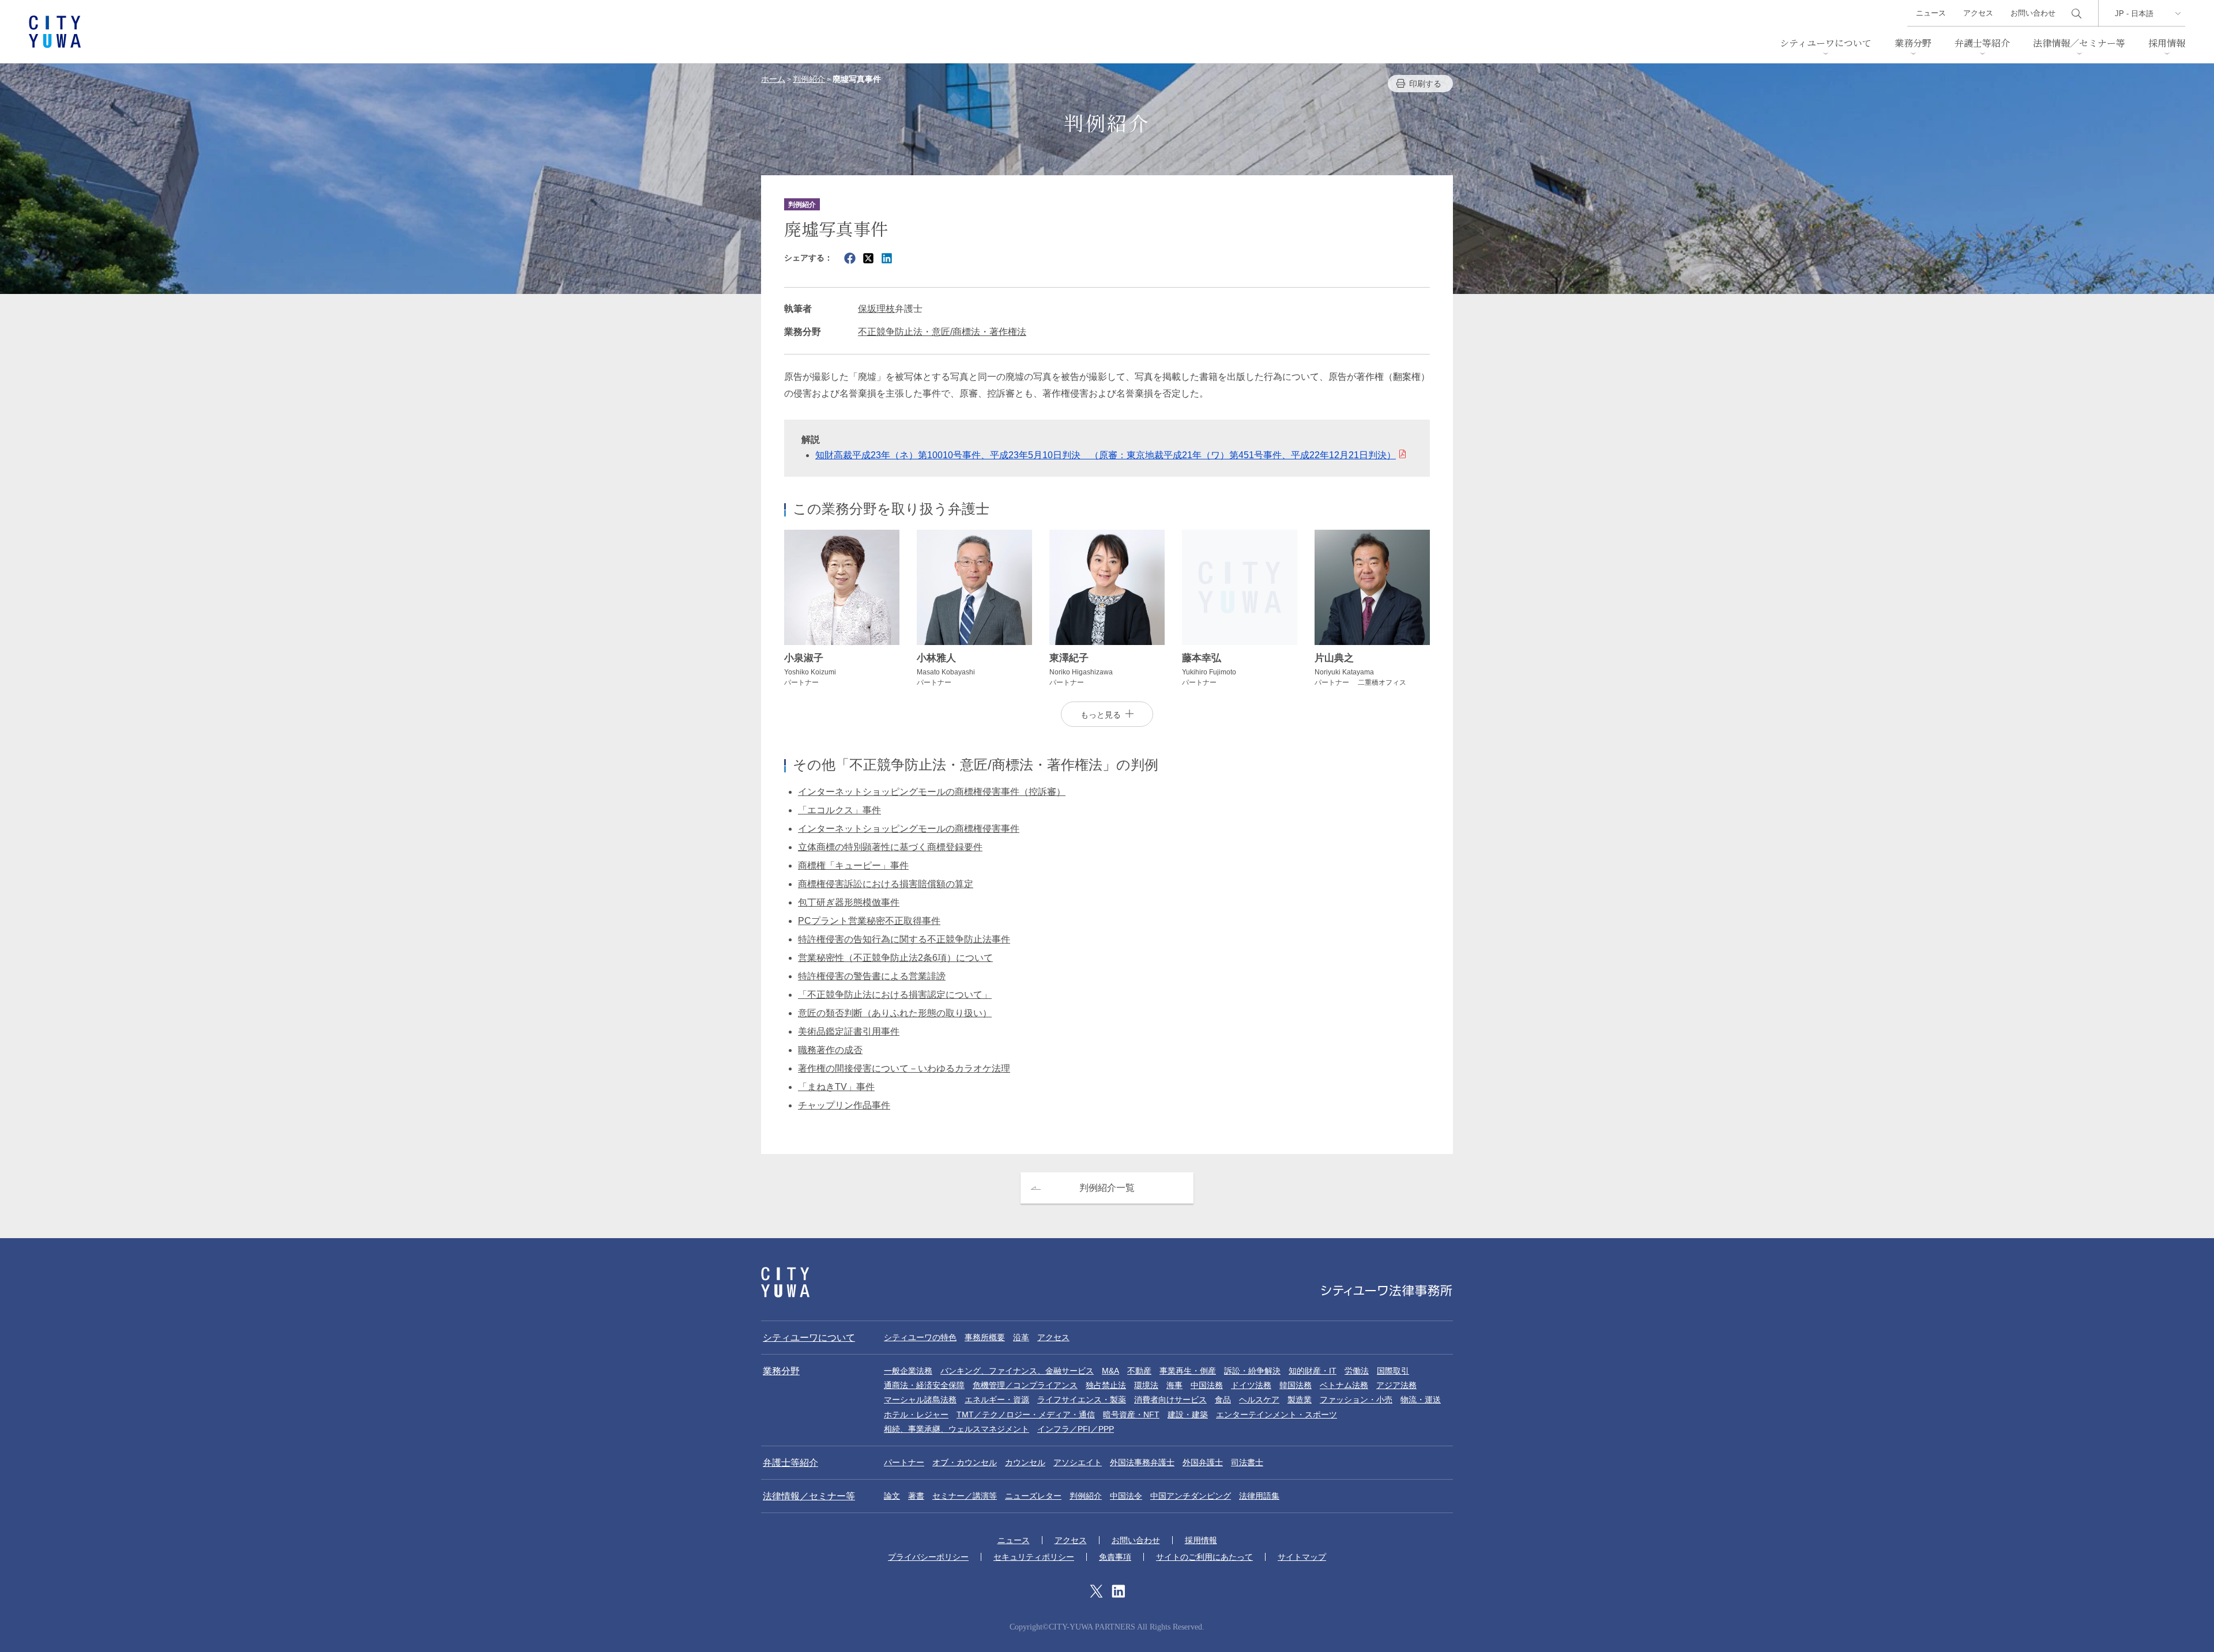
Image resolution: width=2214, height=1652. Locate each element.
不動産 (1139, 1371)
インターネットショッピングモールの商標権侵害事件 (909, 829)
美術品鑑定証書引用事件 (849, 1031)
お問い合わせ (2033, 13)
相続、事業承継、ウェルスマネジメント (957, 1429)
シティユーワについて (1826, 43)
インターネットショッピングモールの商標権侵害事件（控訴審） (932, 792)
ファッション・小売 (1356, 1400)
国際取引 (1393, 1371)
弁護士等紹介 (1982, 43)
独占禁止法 (1106, 1385)
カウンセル (1025, 1462)
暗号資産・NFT (1131, 1415)
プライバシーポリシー (928, 1557)
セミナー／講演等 (965, 1496)
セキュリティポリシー (1034, 1557)
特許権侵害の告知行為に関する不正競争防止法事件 (904, 939)
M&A (1110, 1371)
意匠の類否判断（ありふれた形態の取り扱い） (895, 1013)
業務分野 (1913, 43)
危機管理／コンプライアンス (1025, 1385)
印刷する (1425, 84)
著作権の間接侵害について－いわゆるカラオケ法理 (904, 1068)
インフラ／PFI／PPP (1076, 1429)
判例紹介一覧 (1107, 1188)
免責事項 (1115, 1557)
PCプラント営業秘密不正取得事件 (869, 921)
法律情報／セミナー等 (2079, 43)
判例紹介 (1086, 1496)
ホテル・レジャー (916, 1415)
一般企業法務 (908, 1371)
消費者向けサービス (1170, 1400)
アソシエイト (1078, 1462)
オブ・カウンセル (965, 1462)
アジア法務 (1396, 1385)
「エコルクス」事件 (839, 810)
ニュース (1931, 13)
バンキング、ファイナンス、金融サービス (1017, 1371)
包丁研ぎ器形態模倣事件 (849, 902)
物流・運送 (1421, 1400)
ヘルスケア (1259, 1400)
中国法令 (1126, 1496)
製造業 (1300, 1400)
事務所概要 (985, 1337)
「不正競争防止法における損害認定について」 (895, 995)
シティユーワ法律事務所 (785, 1282)
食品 (1223, 1400)
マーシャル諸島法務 (920, 1400)
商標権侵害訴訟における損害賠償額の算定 (886, 884)
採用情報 (2167, 43)
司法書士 (1247, 1462)
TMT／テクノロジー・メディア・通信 (1026, 1415)
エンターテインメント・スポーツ (1277, 1415)
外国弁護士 (1203, 1462)
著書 (916, 1496)
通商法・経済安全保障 (924, 1385)
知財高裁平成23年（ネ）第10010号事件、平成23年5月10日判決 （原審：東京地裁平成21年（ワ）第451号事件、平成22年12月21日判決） (1106, 455)
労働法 (1357, 1371)
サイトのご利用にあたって (1204, 1557)
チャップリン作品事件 (844, 1105)
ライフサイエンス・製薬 (1082, 1400)
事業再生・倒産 (1188, 1371)
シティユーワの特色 (920, 1337)
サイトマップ (1302, 1557)
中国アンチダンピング (1191, 1496)
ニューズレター (1033, 1496)
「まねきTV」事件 (836, 1087)
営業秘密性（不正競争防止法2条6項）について (895, 958)
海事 (1174, 1385)
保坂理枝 (876, 309)
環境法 (1146, 1385)
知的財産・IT (1313, 1371)
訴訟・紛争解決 (1252, 1371)
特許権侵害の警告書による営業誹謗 (872, 976)
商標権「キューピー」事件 (853, 865)
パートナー (904, 1462)
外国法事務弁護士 (1142, 1462)
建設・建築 (1188, 1415)
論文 (892, 1496)
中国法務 (1207, 1385)
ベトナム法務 (1344, 1385)
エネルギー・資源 (997, 1400)
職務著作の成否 (830, 1050)
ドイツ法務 (1251, 1385)
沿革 (1021, 1337)
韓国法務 (1296, 1385)
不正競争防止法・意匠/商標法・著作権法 (942, 332)
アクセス (1978, 13)
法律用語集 (1259, 1496)
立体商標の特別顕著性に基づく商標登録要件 (890, 847)
